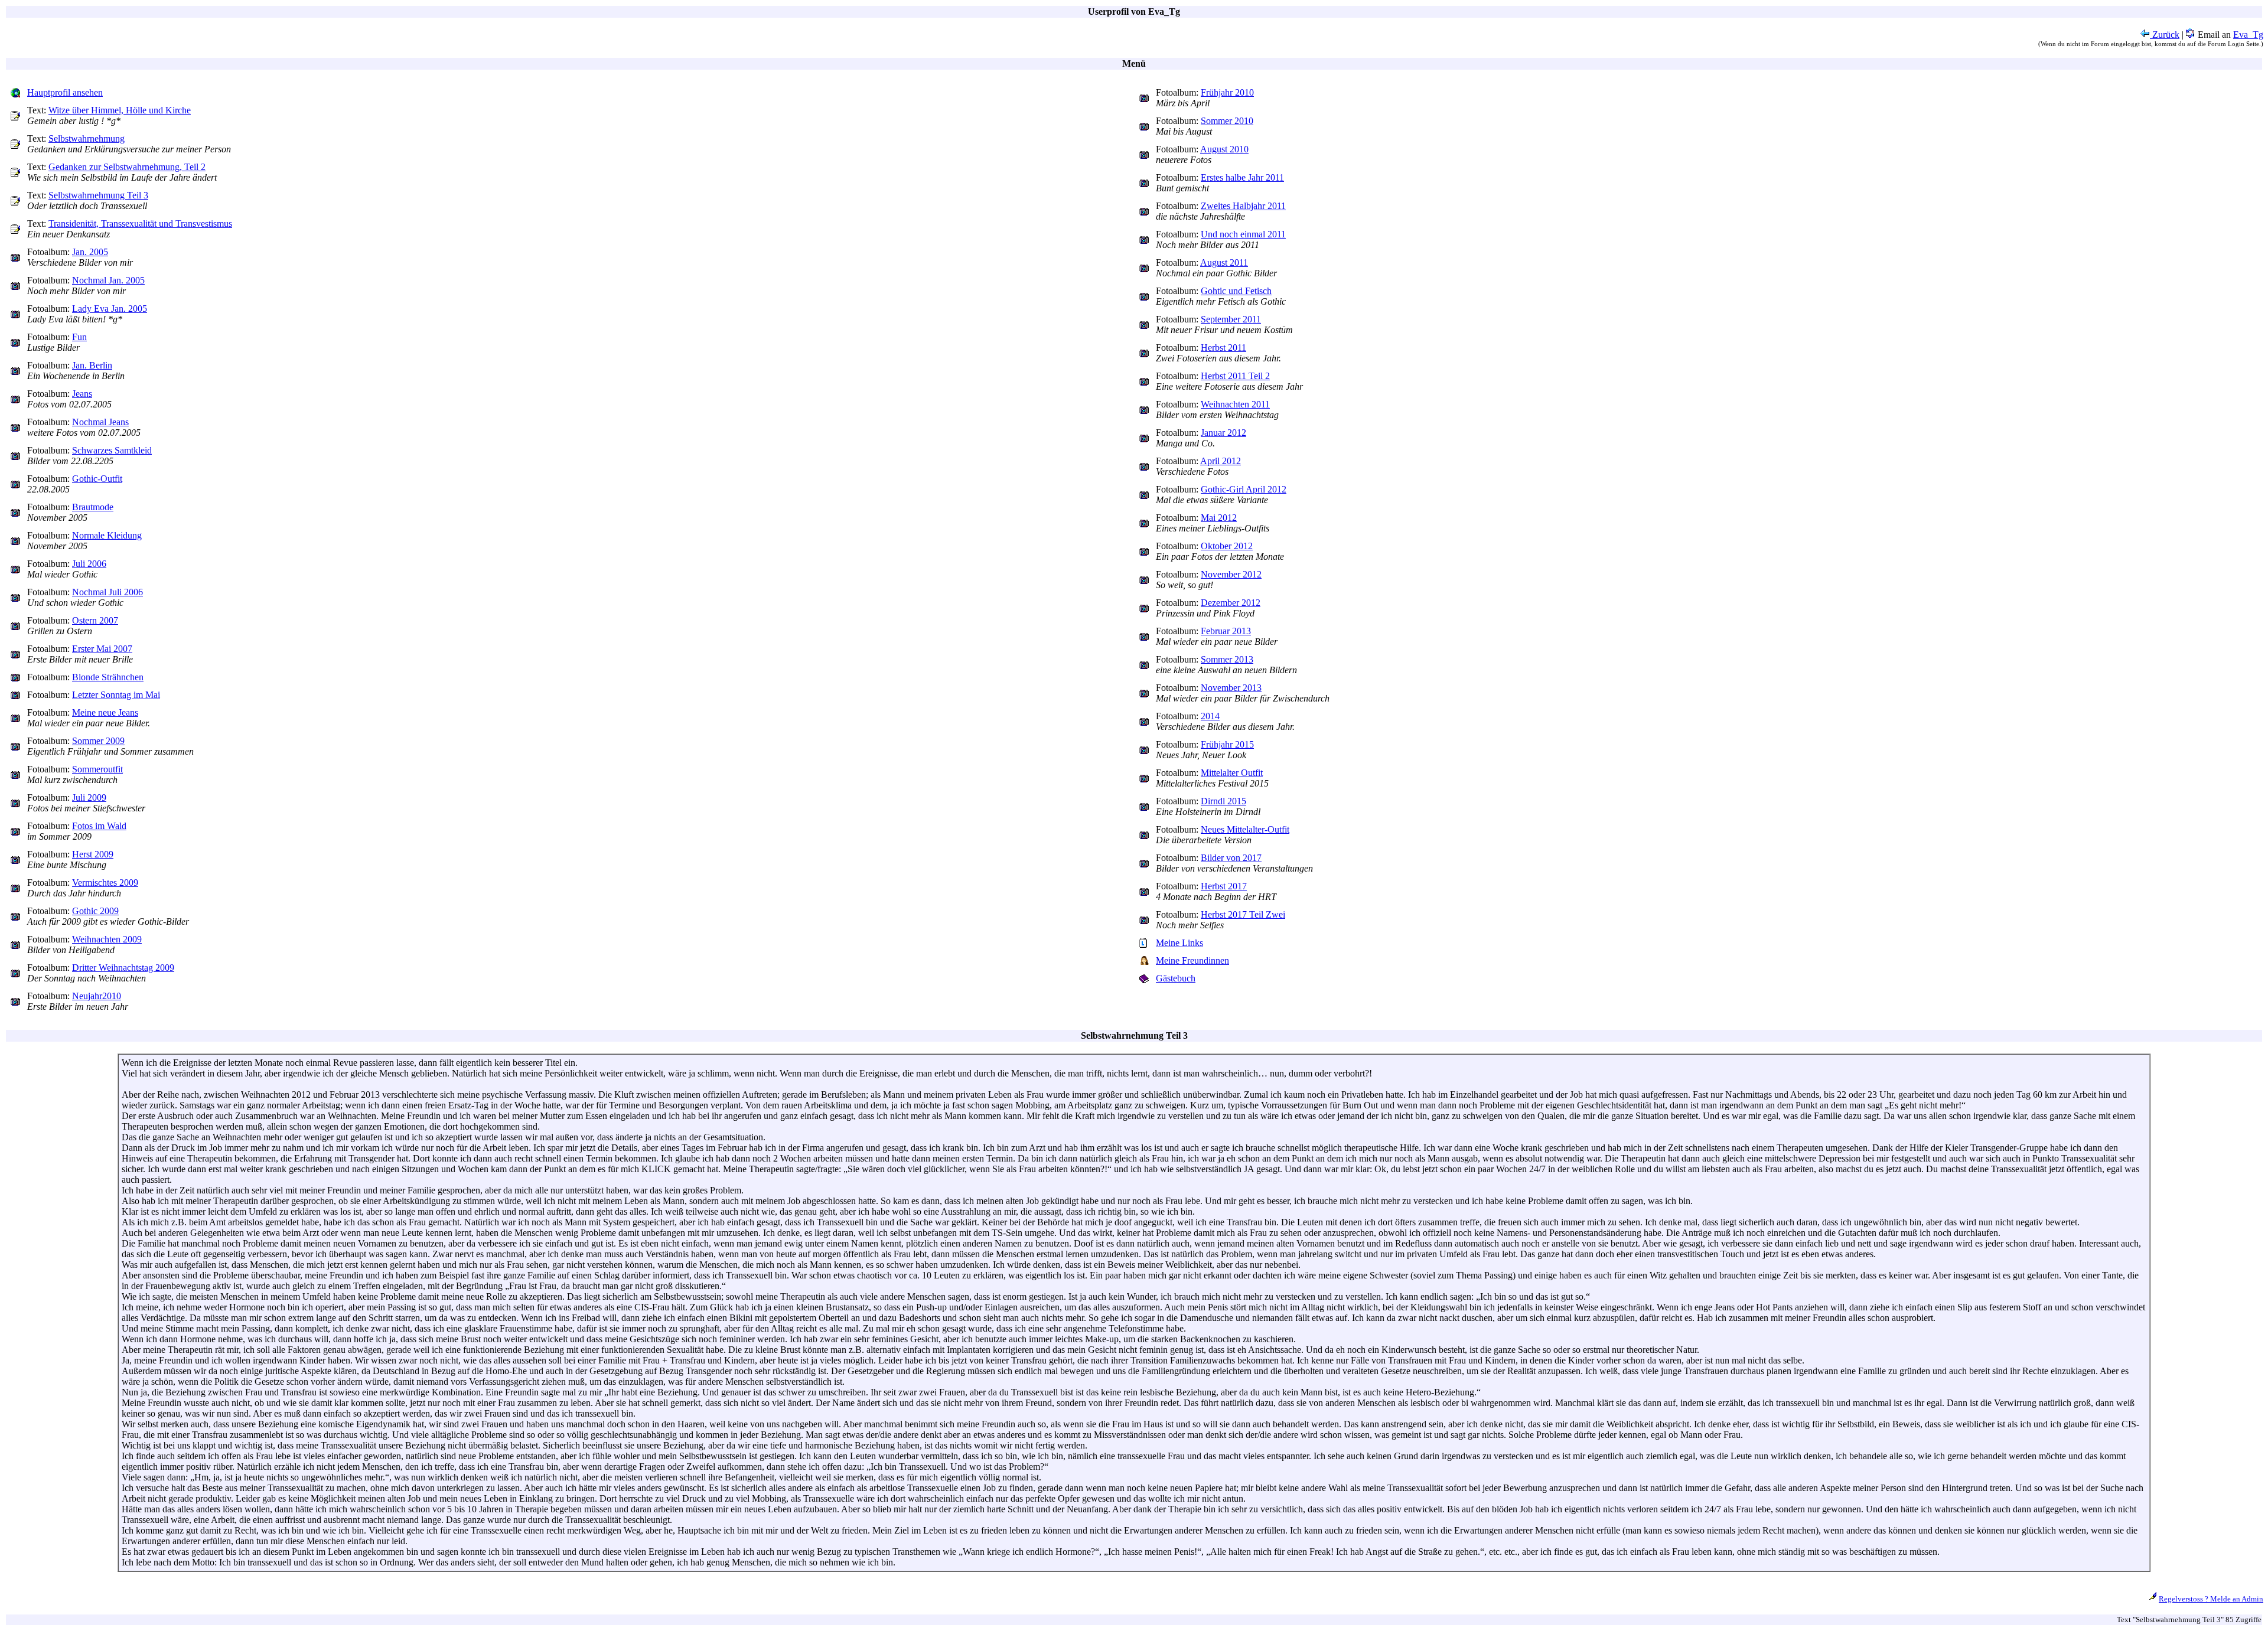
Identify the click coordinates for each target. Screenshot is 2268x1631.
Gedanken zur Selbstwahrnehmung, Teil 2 (127, 167)
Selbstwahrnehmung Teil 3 (98, 195)
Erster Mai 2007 (102, 649)
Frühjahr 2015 (1227, 744)
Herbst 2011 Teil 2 (1235, 376)
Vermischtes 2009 (105, 883)
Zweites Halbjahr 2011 (1243, 206)
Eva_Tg (2248, 35)
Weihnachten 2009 (107, 939)
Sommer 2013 (1227, 659)
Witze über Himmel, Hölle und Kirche (120, 110)
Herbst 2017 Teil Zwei (1243, 914)
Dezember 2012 (1231, 603)
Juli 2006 (89, 564)
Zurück (2165, 35)
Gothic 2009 (95, 911)
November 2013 (1231, 688)
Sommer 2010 (1227, 121)
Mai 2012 (1219, 518)
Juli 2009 (89, 797)
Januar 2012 (1223, 433)
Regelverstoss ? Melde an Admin (2211, 1599)
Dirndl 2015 (1223, 801)
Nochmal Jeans (100, 422)
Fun (79, 337)
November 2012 (1231, 574)
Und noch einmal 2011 (1243, 234)
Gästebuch (1176, 978)
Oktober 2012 (1227, 546)
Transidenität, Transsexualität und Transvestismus (140, 224)
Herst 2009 (93, 854)
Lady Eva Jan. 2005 (110, 309)
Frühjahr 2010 (1227, 92)
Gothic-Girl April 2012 (1244, 489)
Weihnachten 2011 (1235, 404)
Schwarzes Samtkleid (112, 450)
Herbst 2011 (1223, 348)
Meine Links (1179, 943)
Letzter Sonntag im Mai (116, 695)
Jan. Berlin (92, 365)
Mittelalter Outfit (1232, 773)
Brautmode (93, 507)
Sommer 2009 (98, 741)
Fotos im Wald (99, 826)
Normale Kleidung (107, 535)
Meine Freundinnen (1192, 960)
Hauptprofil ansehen (65, 92)
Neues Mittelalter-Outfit (1245, 829)
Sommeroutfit (97, 769)
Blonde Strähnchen (108, 677)
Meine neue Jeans (105, 712)
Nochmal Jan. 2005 (108, 280)
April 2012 (1221, 461)
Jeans (82, 394)
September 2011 (1231, 319)
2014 (1210, 716)
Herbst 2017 (1224, 886)
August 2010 (1224, 149)
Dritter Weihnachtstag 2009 (123, 968)
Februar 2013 (1226, 631)
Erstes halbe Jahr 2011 (1242, 177)
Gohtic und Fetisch (1236, 291)
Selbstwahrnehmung (87, 138)
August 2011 (1224, 262)
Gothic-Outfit (97, 479)
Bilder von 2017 (1231, 858)
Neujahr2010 (97, 996)
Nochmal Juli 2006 (107, 592)
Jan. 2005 (90, 252)
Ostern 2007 (95, 620)
